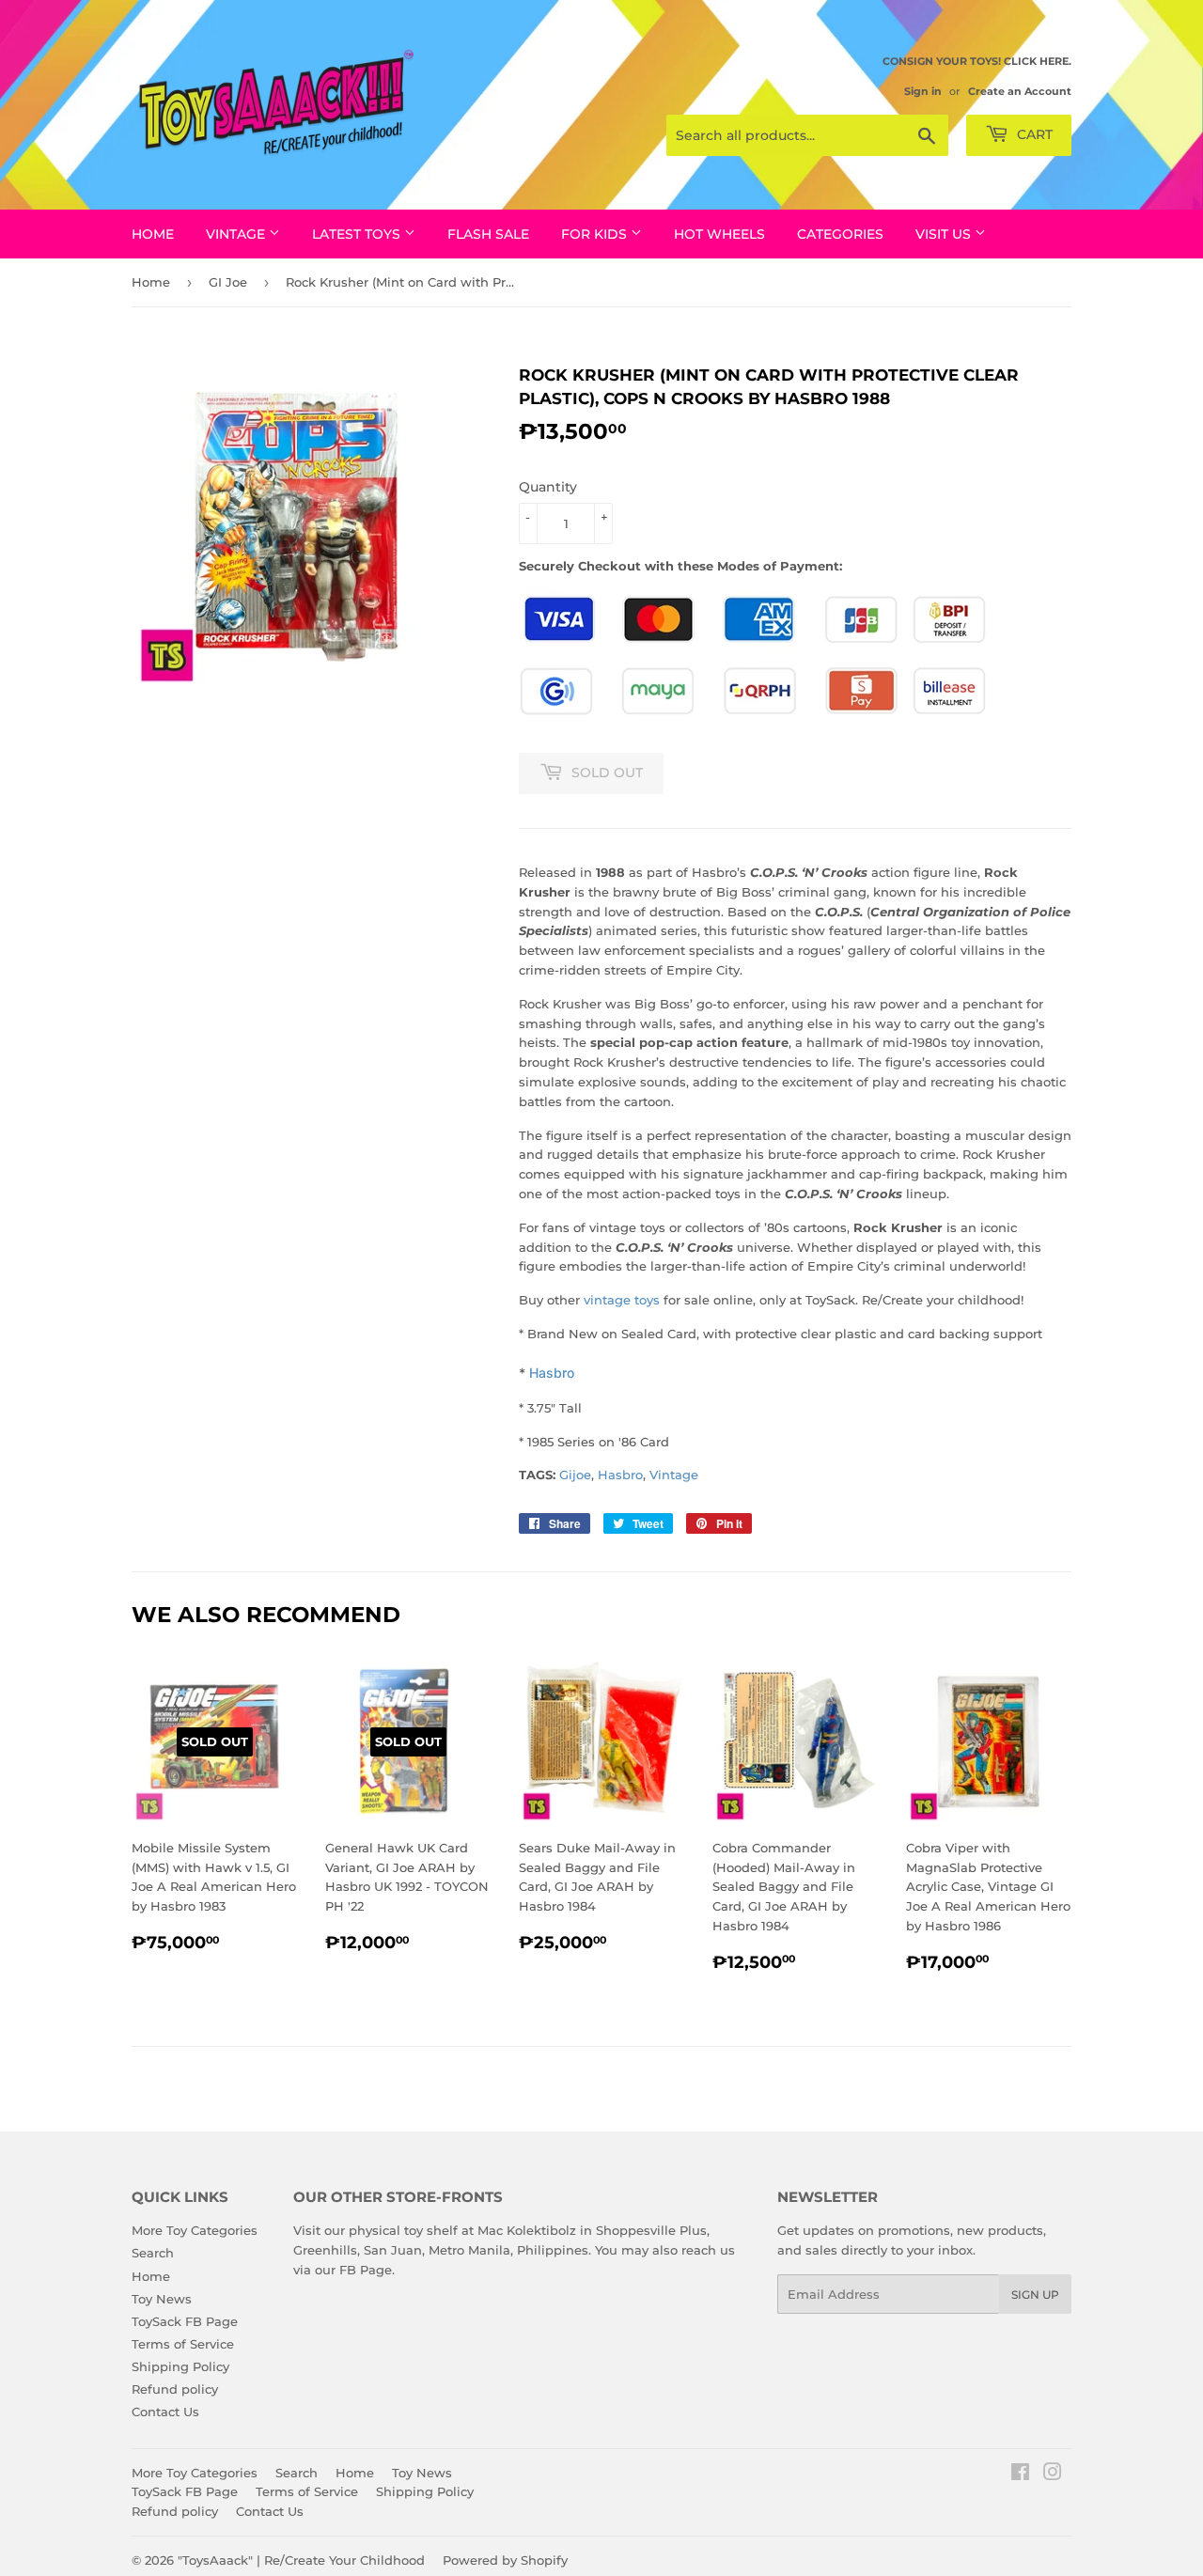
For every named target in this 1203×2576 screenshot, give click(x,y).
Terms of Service (183, 2344)
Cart (1033, 134)
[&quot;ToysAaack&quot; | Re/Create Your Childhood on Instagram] (1053, 2475)
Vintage (674, 1475)
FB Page (366, 2270)
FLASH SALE (488, 234)
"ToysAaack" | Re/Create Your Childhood (301, 2560)
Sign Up (1035, 2295)
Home (153, 234)
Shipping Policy (180, 2366)
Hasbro (552, 1373)
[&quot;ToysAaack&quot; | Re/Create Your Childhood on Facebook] (1020, 2475)
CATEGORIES (840, 234)
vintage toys (622, 1300)
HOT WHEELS (719, 234)
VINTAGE (237, 234)
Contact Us (165, 2412)
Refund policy (175, 2389)
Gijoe (575, 1475)
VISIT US (945, 234)
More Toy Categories (195, 2230)
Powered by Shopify (505, 2560)
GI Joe (228, 282)
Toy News (162, 2299)
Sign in (923, 91)
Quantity (548, 487)
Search (153, 2253)
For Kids (596, 234)
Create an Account (1020, 91)
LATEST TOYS (358, 234)
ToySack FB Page (185, 2321)
